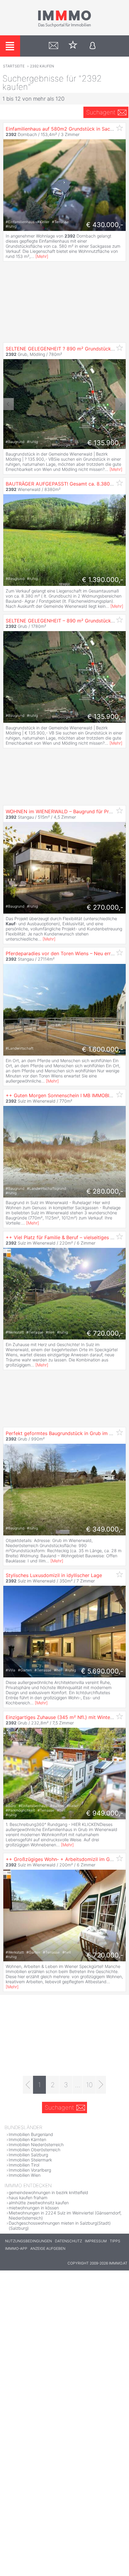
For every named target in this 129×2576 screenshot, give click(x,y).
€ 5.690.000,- (102, 1671)
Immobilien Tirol (24, 2165)
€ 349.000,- (105, 1529)
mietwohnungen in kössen (34, 2208)
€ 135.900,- (105, 443)
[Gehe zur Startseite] (64, 26)
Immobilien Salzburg (28, 2155)
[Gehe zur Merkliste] (73, 46)
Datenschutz (68, 2241)
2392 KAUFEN (42, 66)
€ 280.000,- (105, 1191)
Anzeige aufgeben (48, 2248)
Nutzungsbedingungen (28, 2241)
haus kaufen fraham (28, 2198)
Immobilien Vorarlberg (30, 2170)
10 (89, 2085)
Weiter (120, 404)
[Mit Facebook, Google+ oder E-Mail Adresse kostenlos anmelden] (93, 46)
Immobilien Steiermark (30, 2160)
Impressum (96, 2241)
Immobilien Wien (25, 2175)
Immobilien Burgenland (31, 2134)
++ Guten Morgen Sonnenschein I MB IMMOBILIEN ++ (67, 1095)
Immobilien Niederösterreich (36, 2145)
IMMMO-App (16, 2248)
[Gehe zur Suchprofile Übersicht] (54, 46)
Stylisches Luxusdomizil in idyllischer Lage (54, 1575)
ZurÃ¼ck (9, 404)
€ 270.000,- (105, 907)
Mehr (42, 256)
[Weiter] (101, 2085)
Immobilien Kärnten (27, 2139)
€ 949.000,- (105, 1813)
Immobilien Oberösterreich (34, 2150)
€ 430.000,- (105, 225)
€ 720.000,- (105, 1333)
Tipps (115, 2241)
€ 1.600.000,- (103, 1049)
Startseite (14, 66)
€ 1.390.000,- (103, 580)
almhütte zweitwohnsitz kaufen (39, 2203)
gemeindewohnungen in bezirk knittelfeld (48, 2192)
